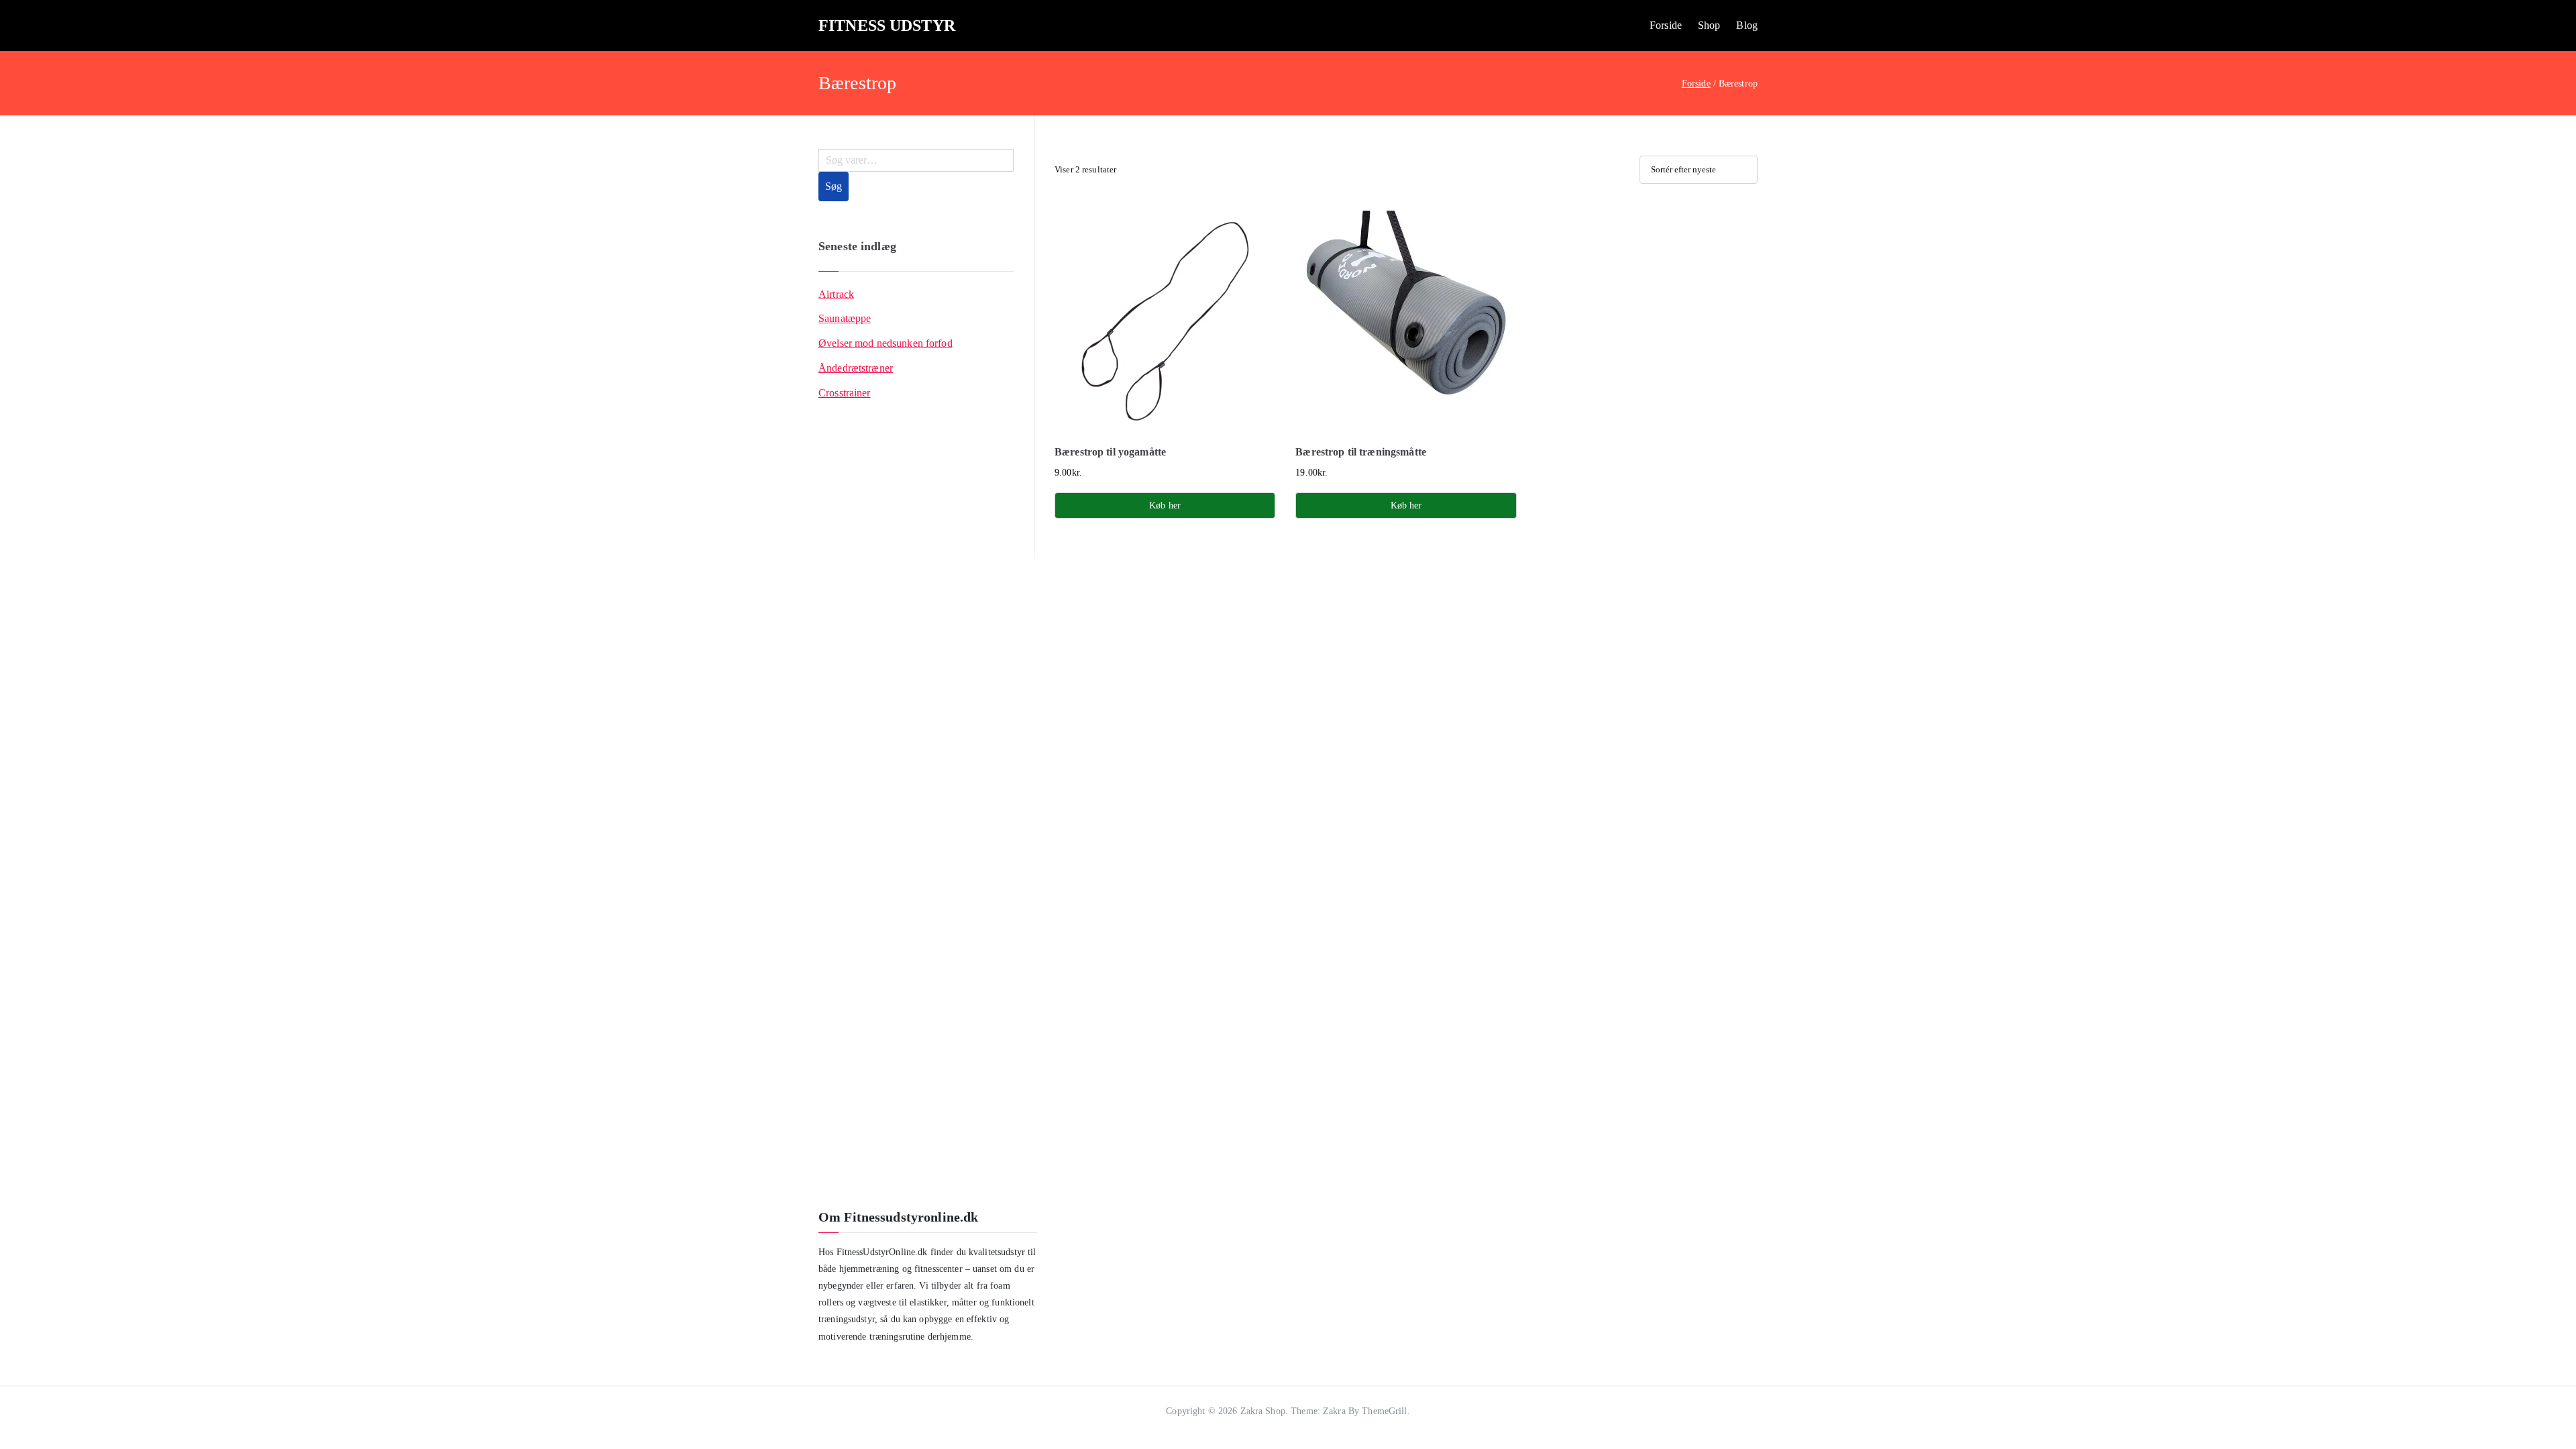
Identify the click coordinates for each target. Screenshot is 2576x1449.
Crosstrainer (845, 393)
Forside (1666, 25)
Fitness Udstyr (887, 25)
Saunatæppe (845, 318)
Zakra (1334, 1411)
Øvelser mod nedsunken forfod (885, 343)
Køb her (1165, 505)
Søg (834, 186)
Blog (1747, 25)
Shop (1709, 25)
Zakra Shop (1263, 1411)
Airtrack (836, 294)
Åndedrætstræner (856, 368)
